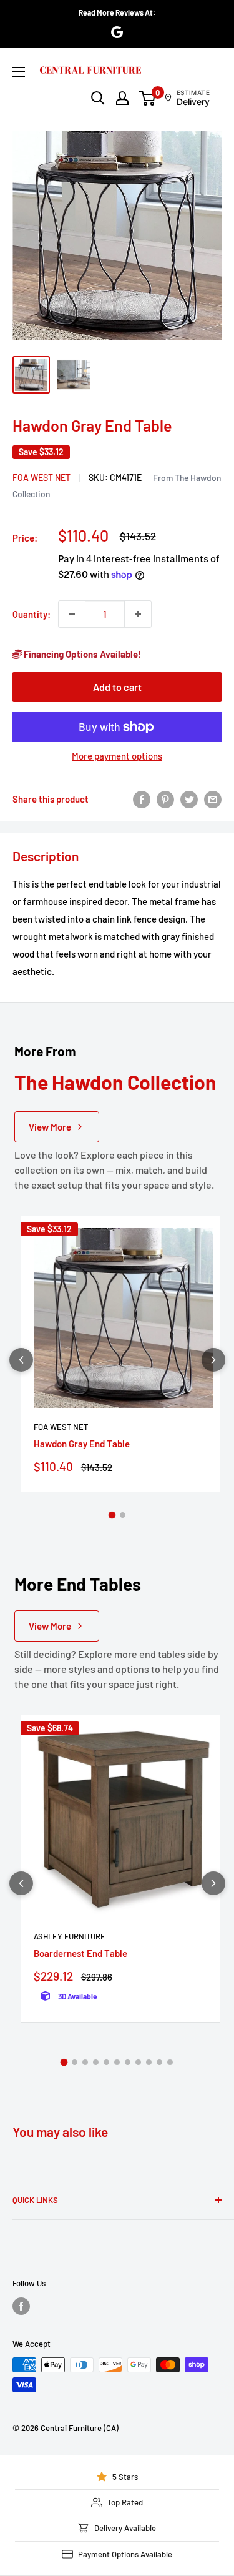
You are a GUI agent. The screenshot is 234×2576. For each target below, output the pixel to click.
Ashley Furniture (70, 1936)
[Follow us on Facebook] (21, 2306)
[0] (148, 98)
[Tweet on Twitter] (189, 799)
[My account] (122, 98)
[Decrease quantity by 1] (72, 614)
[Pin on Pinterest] (165, 799)
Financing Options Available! (81, 654)
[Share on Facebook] (142, 799)
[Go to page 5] (106, 2062)
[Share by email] (213, 799)
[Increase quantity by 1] (138, 614)
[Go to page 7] (128, 2062)
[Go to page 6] (117, 2062)
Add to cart (117, 687)
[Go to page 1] (112, 1515)
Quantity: (32, 614)
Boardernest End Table (80, 1953)
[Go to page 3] (85, 2062)
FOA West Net (41, 478)
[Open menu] (19, 72)
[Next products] (213, 1360)
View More (50, 1127)
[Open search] (98, 98)
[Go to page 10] (159, 2062)
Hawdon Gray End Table (82, 1444)
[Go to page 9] (149, 2062)
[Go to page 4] (96, 2062)
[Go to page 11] (170, 2062)
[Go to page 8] (138, 2062)
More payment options (117, 756)
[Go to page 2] (123, 1515)
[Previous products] (21, 1360)
